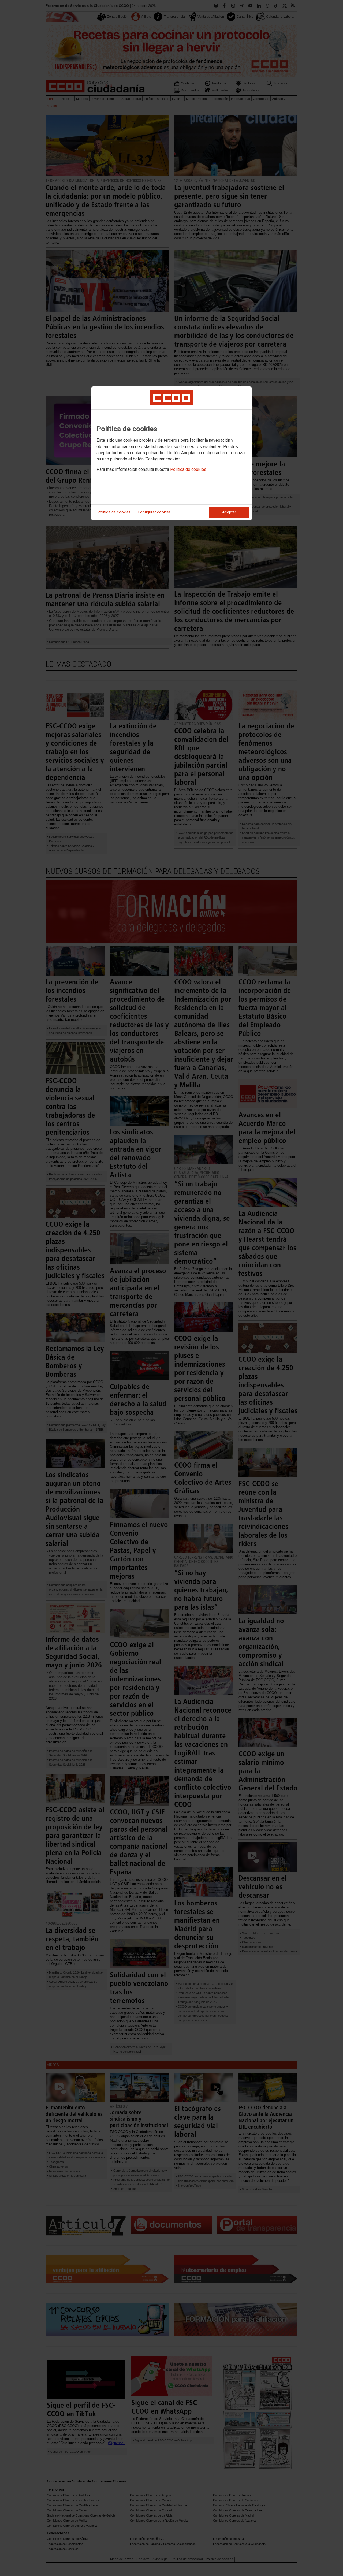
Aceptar (229, 512)
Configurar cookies (154, 512)
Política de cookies (188, 469)
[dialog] (171, 453)
